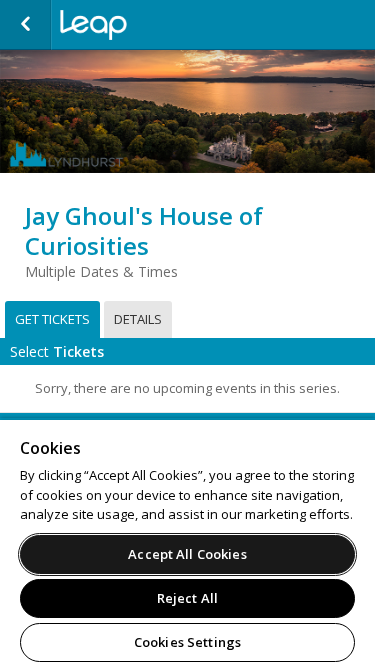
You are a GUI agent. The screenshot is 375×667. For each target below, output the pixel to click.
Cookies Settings (187, 642)
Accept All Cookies (187, 554)
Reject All (187, 598)
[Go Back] (25, 25)
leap (160, 25)
